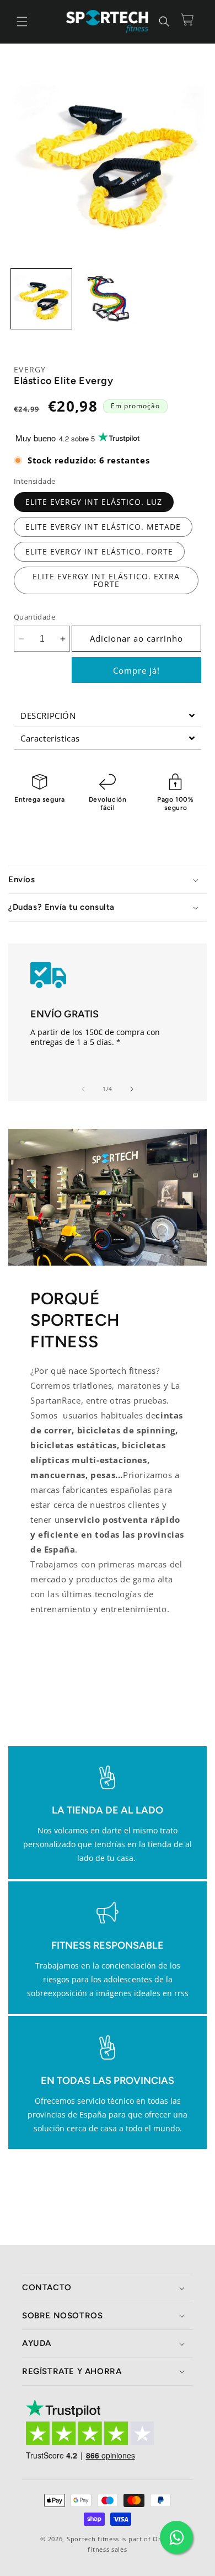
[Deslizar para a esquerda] (83, 1089)
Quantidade (34, 617)
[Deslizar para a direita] (132, 1089)
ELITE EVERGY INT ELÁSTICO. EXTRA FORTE (106, 580)
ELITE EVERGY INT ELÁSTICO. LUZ (94, 502)
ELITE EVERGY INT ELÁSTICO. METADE (103, 527)
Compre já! (136, 670)
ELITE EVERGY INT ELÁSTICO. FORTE (99, 551)
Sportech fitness (93, 2539)
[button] (22, 22)
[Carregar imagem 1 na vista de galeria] (41, 299)
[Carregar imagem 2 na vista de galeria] (108, 299)
